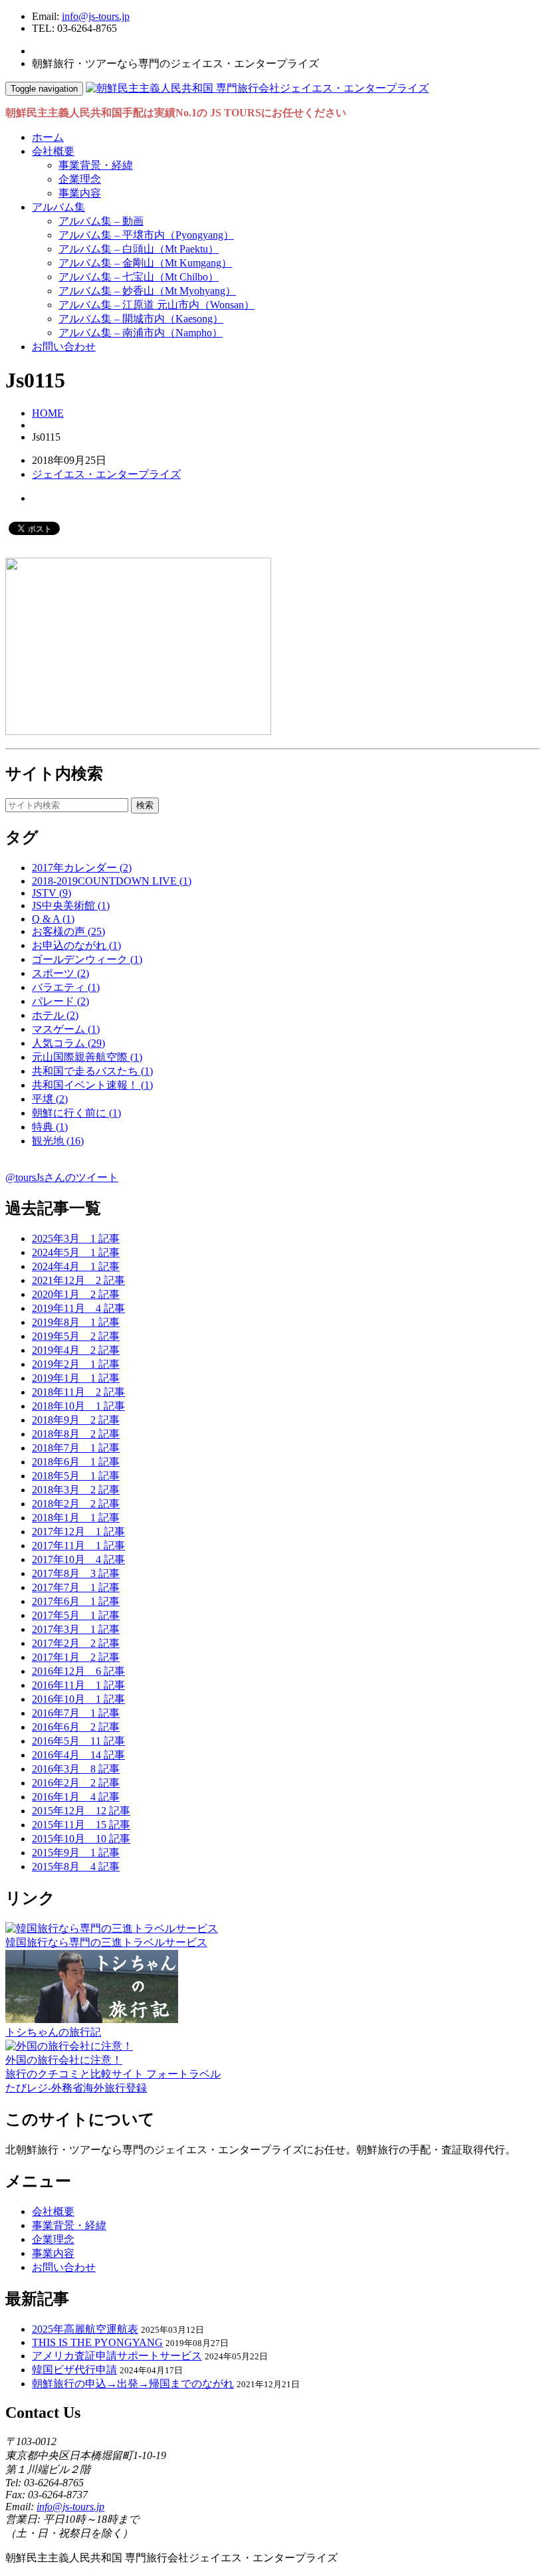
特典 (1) (50, 1127)
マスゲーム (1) (66, 1029)
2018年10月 (78, 1406)
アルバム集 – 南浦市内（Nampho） (141, 333)
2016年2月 (76, 1783)
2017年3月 (76, 1629)
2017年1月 (76, 1657)
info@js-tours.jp (96, 16)
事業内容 (80, 193)
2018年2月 (76, 1504)
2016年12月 (78, 1671)
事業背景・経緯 (96, 165)
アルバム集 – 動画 (101, 221)
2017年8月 (76, 1573)
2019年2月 (76, 1364)
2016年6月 (76, 1727)
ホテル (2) (55, 1015)
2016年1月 (76, 1797)
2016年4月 (78, 1755)
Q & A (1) (53, 919)
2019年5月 (76, 1336)
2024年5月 (76, 1252)
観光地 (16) (58, 1141)
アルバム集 (58, 207)
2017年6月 (76, 1601)
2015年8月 (76, 1867)
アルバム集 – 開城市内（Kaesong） (141, 319)
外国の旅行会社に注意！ (64, 2060)
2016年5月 (78, 1741)
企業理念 (80, 179)
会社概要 (53, 151)
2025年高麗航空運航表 (85, 2329)
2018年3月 (76, 1490)
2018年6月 (76, 1462)
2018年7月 (76, 1448)
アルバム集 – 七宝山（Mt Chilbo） (139, 277)
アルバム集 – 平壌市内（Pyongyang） (146, 235)
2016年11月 (78, 1685)
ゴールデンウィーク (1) (87, 959)
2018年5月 (76, 1476)
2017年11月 (78, 1546)
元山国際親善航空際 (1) (87, 1057)
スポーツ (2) (60, 973)
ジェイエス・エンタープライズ (106, 474)
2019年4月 (76, 1350)
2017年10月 (78, 1559)
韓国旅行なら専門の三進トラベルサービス (106, 1942)
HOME (48, 413)
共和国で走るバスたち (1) (92, 1071)
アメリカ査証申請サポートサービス (117, 2356)
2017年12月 (78, 1532)
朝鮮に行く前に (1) (76, 1113)
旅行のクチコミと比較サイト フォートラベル (113, 2074)
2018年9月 (76, 1420)
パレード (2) (60, 1001)
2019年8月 (76, 1322)
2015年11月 (81, 1825)
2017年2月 (76, 1643)
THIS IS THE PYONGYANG (97, 2342)
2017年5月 (76, 1615)
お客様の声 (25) (68, 931)
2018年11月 (78, 1392)
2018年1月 (76, 1518)
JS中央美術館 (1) (71, 906)
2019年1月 (76, 1378)
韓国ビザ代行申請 (74, 2370)
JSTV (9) (52, 893)
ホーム (48, 137)
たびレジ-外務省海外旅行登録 (76, 2088)
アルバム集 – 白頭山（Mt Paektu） (139, 249)
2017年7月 (76, 1587)
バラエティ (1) (66, 987)
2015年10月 (81, 1839)
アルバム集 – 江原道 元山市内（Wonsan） (157, 305)
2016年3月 (76, 1769)
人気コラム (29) (68, 1043)
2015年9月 (76, 1853)
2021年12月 (78, 1280)
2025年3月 (76, 1238)
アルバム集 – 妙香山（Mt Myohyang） (147, 291)
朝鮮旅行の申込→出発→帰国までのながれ (133, 2384)
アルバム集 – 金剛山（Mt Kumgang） (145, 263)
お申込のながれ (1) (76, 945)
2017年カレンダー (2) (82, 868)
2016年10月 (78, 1699)
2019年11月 (78, 1308)
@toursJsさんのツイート (62, 1177)
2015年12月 (81, 1811)
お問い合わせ (64, 347)
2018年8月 (76, 1434)
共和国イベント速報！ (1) (92, 1085)
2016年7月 (76, 1713)
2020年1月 (76, 1294)
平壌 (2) (50, 1099)
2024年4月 (76, 1266)
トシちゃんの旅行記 (53, 2032)
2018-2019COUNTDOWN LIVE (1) (112, 881)
